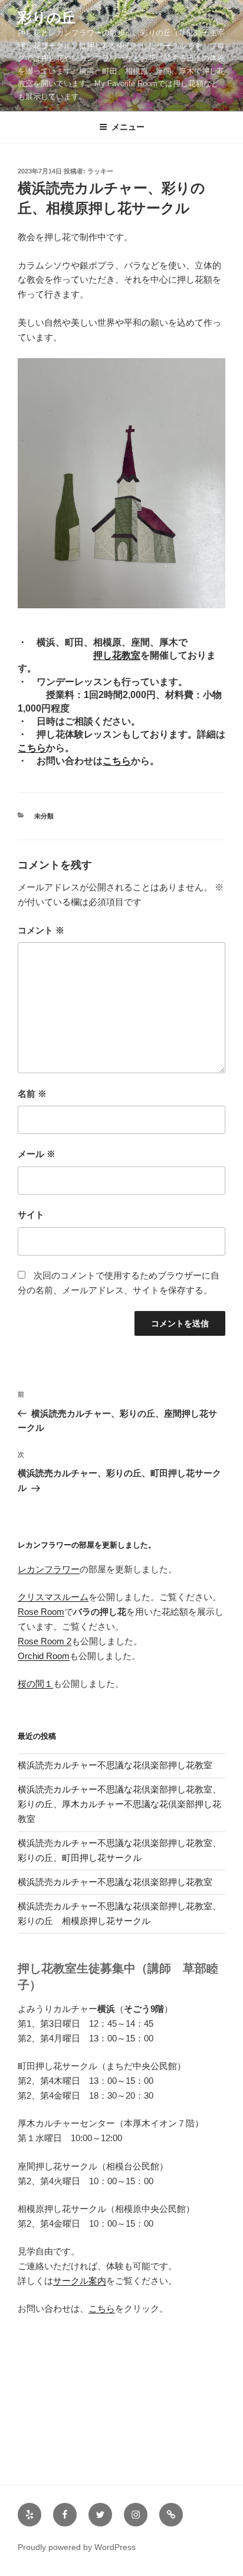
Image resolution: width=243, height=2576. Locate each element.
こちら (32, 748)
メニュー (128, 127)
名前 (32, 1094)
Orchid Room (44, 1656)
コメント (41, 930)
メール (37, 1154)
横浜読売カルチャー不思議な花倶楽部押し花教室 (115, 1765)
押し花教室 (117, 655)
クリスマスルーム (53, 1597)
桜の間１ (35, 1684)
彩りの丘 (47, 17)
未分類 (44, 816)
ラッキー (100, 171)
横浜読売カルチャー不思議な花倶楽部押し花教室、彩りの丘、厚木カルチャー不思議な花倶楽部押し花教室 (119, 1804)
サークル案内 (80, 2281)
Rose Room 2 (45, 1641)
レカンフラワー (49, 1569)
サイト (31, 1215)
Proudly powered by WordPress (77, 2547)
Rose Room (41, 1612)
